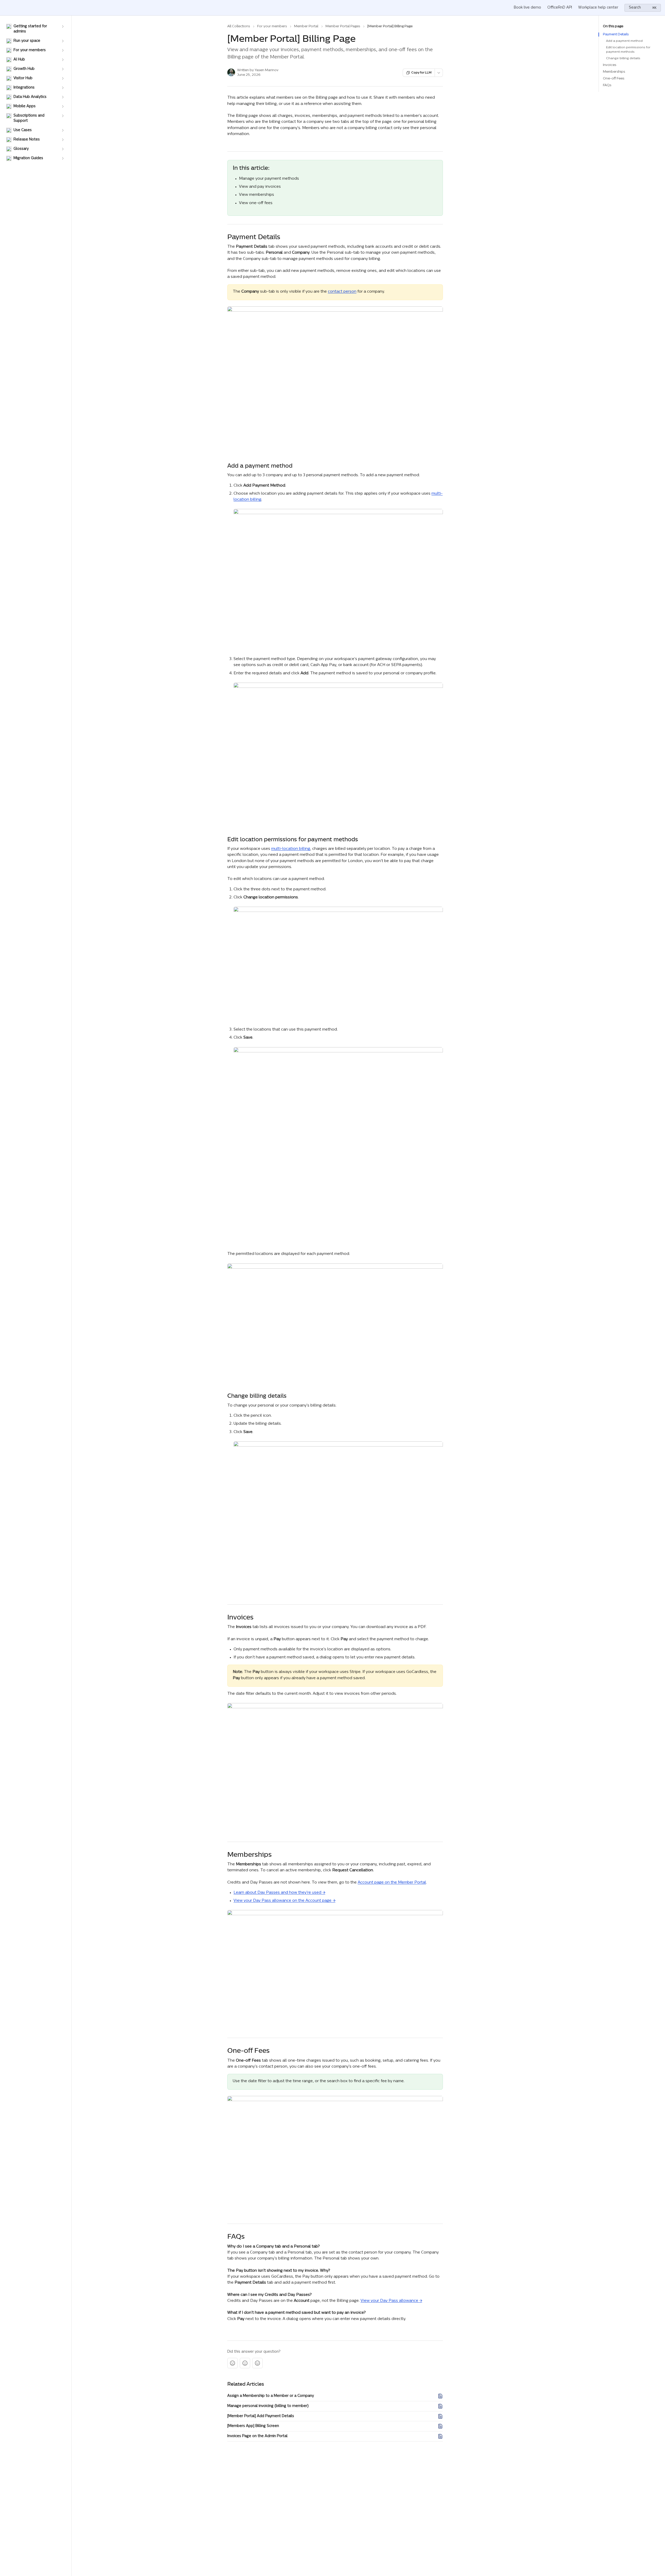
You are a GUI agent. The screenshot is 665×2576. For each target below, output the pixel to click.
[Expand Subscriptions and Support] (63, 116)
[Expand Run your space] (63, 41)
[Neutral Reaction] (245, 2363)
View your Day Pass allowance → (391, 2301)
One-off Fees (614, 79)
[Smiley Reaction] (257, 2363)
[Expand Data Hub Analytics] (63, 97)
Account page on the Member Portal (392, 1883)
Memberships (614, 72)
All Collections (239, 26)
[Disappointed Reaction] (232, 2363)
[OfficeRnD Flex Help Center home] (5, 8)
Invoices (610, 65)
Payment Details (616, 34)
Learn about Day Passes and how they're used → (279, 1893)
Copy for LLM (421, 73)
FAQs (607, 85)
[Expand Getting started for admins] (63, 26)
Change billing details (623, 58)
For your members (272, 26)
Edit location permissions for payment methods (628, 50)
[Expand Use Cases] (63, 130)
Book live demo (527, 8)
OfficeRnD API (560, 8)
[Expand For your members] (63, 50)
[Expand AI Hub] (63, 60)
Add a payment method (624, 41)
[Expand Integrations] (63, 88)
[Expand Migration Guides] (63, 158)
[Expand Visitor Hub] (63, 78)
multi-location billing (291, 849)
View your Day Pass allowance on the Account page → (284, 1901)
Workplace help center (598, 8)
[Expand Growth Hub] (63, 69)
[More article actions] (439, 73)
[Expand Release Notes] (63, 140)
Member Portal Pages (343, 26)
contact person (342, 292)
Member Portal (306, 26)
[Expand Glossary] (63, 149)
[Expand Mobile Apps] (63, 106)
